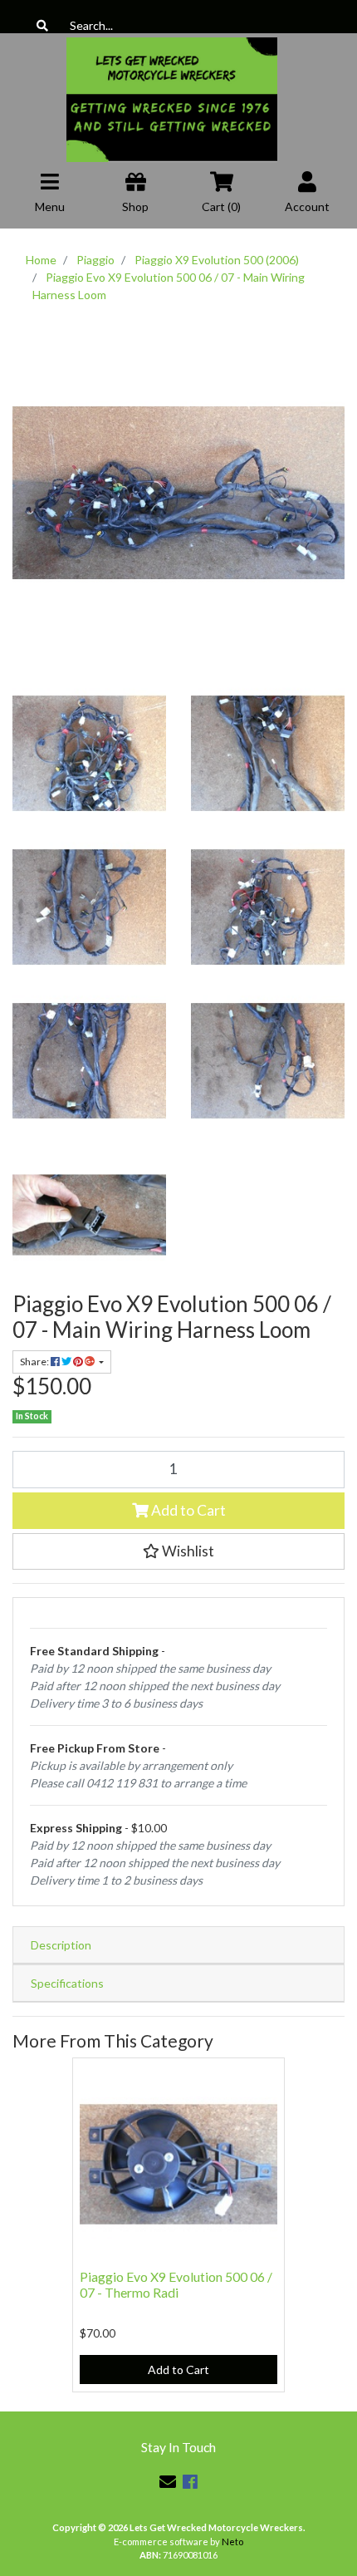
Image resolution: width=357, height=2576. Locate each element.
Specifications (67, 1983)
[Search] (42, 25)
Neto (232, 2542)
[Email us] (168, 2481)
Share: (35, 1362)
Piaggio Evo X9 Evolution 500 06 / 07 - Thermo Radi (176, 2284)
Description (61, 1945)
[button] (178, 1551)
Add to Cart (187, 1510)
